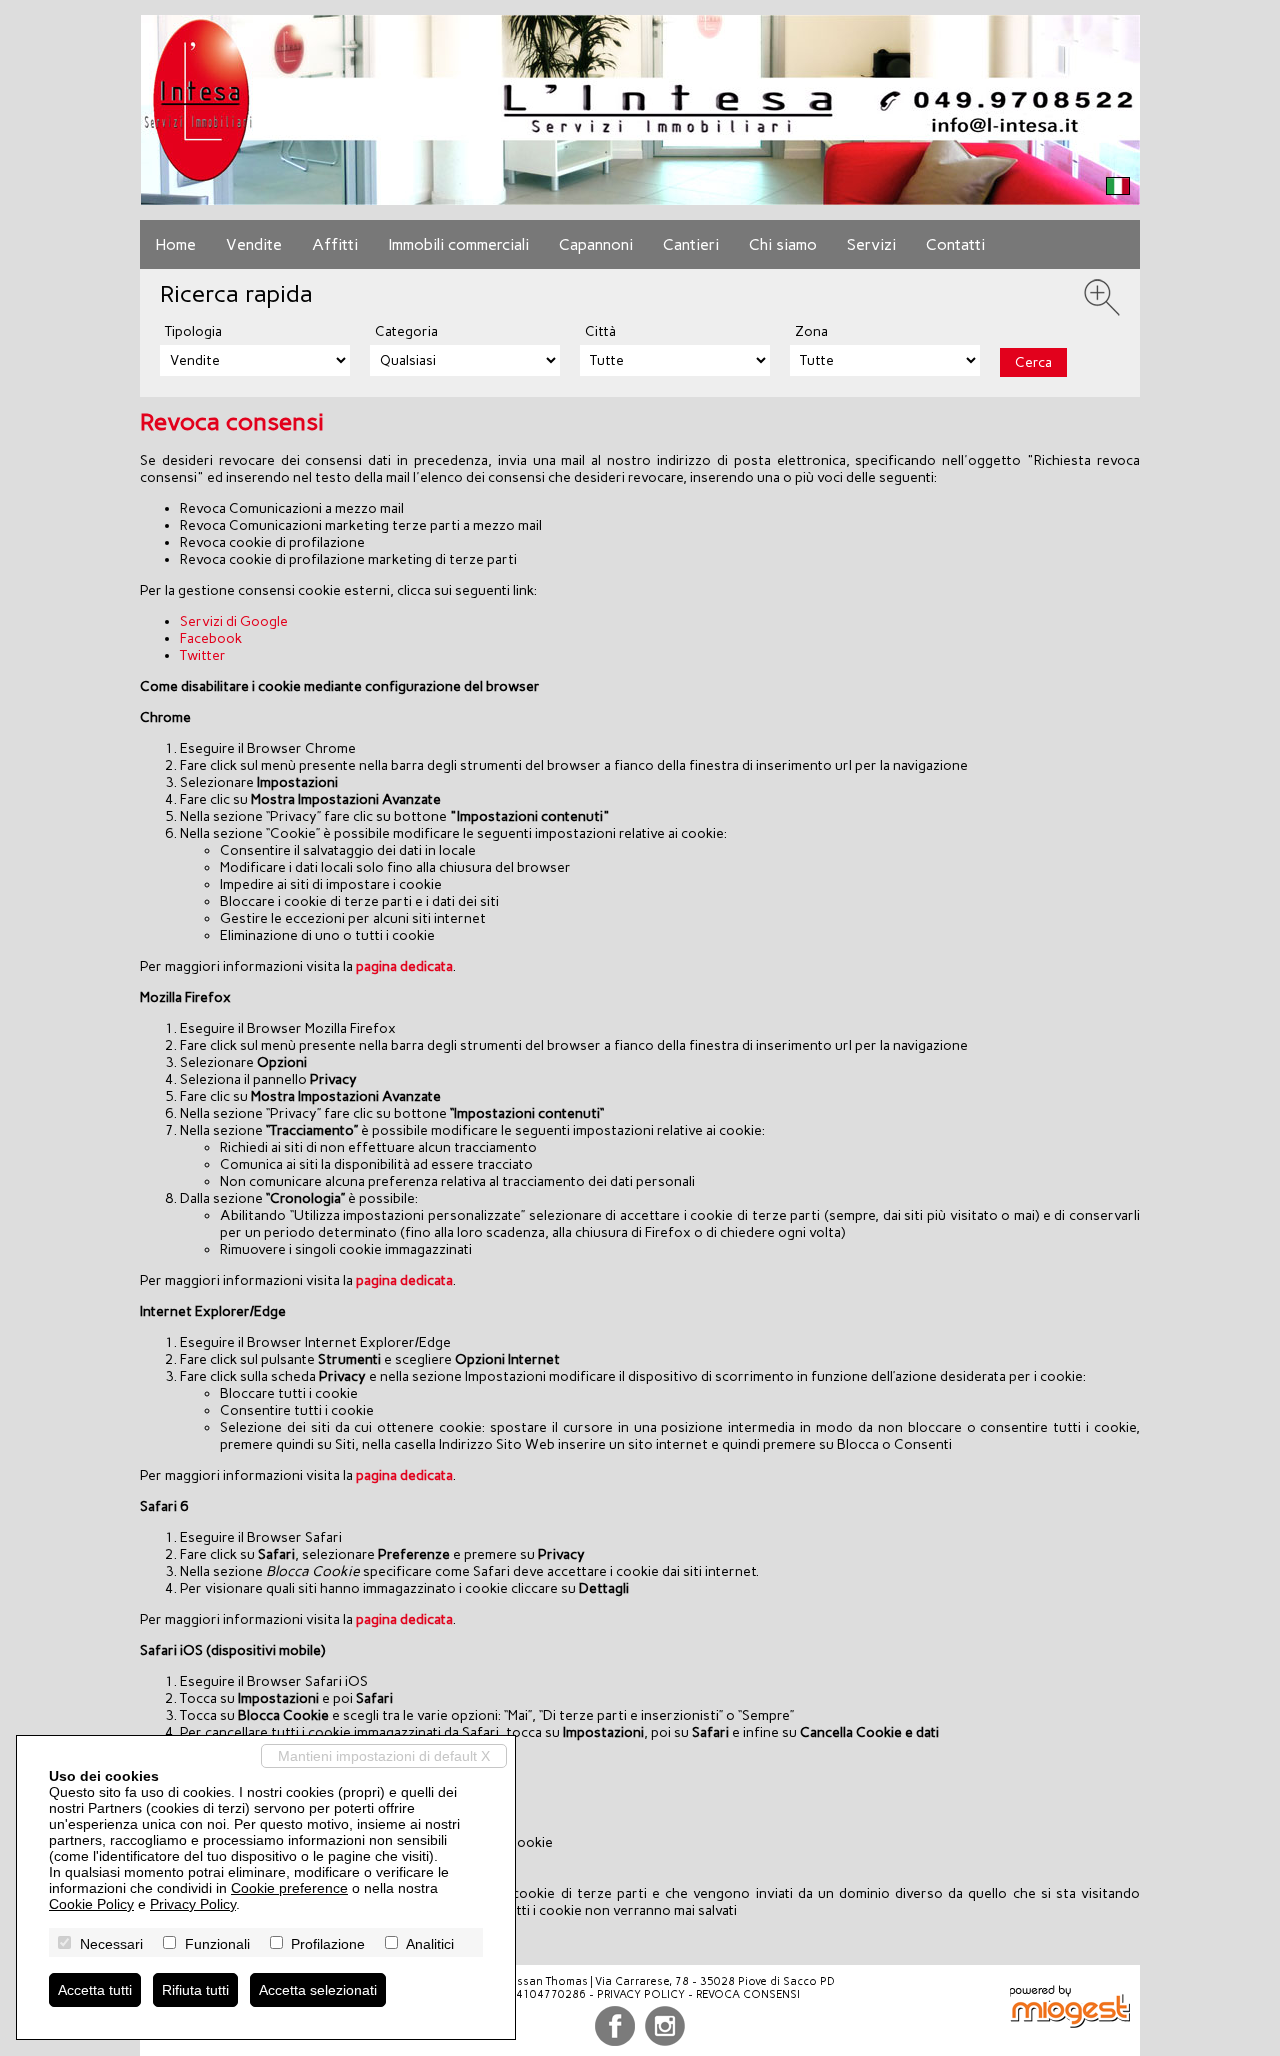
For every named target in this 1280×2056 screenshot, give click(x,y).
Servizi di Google (234, 621)
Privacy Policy (641, 1994)
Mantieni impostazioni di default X (384, 1756)
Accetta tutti (95, 1990)
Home (175, 244)
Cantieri (691, 244)
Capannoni (596, 244)
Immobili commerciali (458, 244)
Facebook (211, 638)
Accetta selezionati (318, 1990)
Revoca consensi (748, 1994)
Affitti (335, 244)
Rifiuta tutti (195, 1990)
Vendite (254, 244)
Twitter (203, 655)
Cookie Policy (91, 1904)
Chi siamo (783, 244)
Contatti (955, 244)
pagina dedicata (404, 966)
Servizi (871, 244)
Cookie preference (289, 1888)
